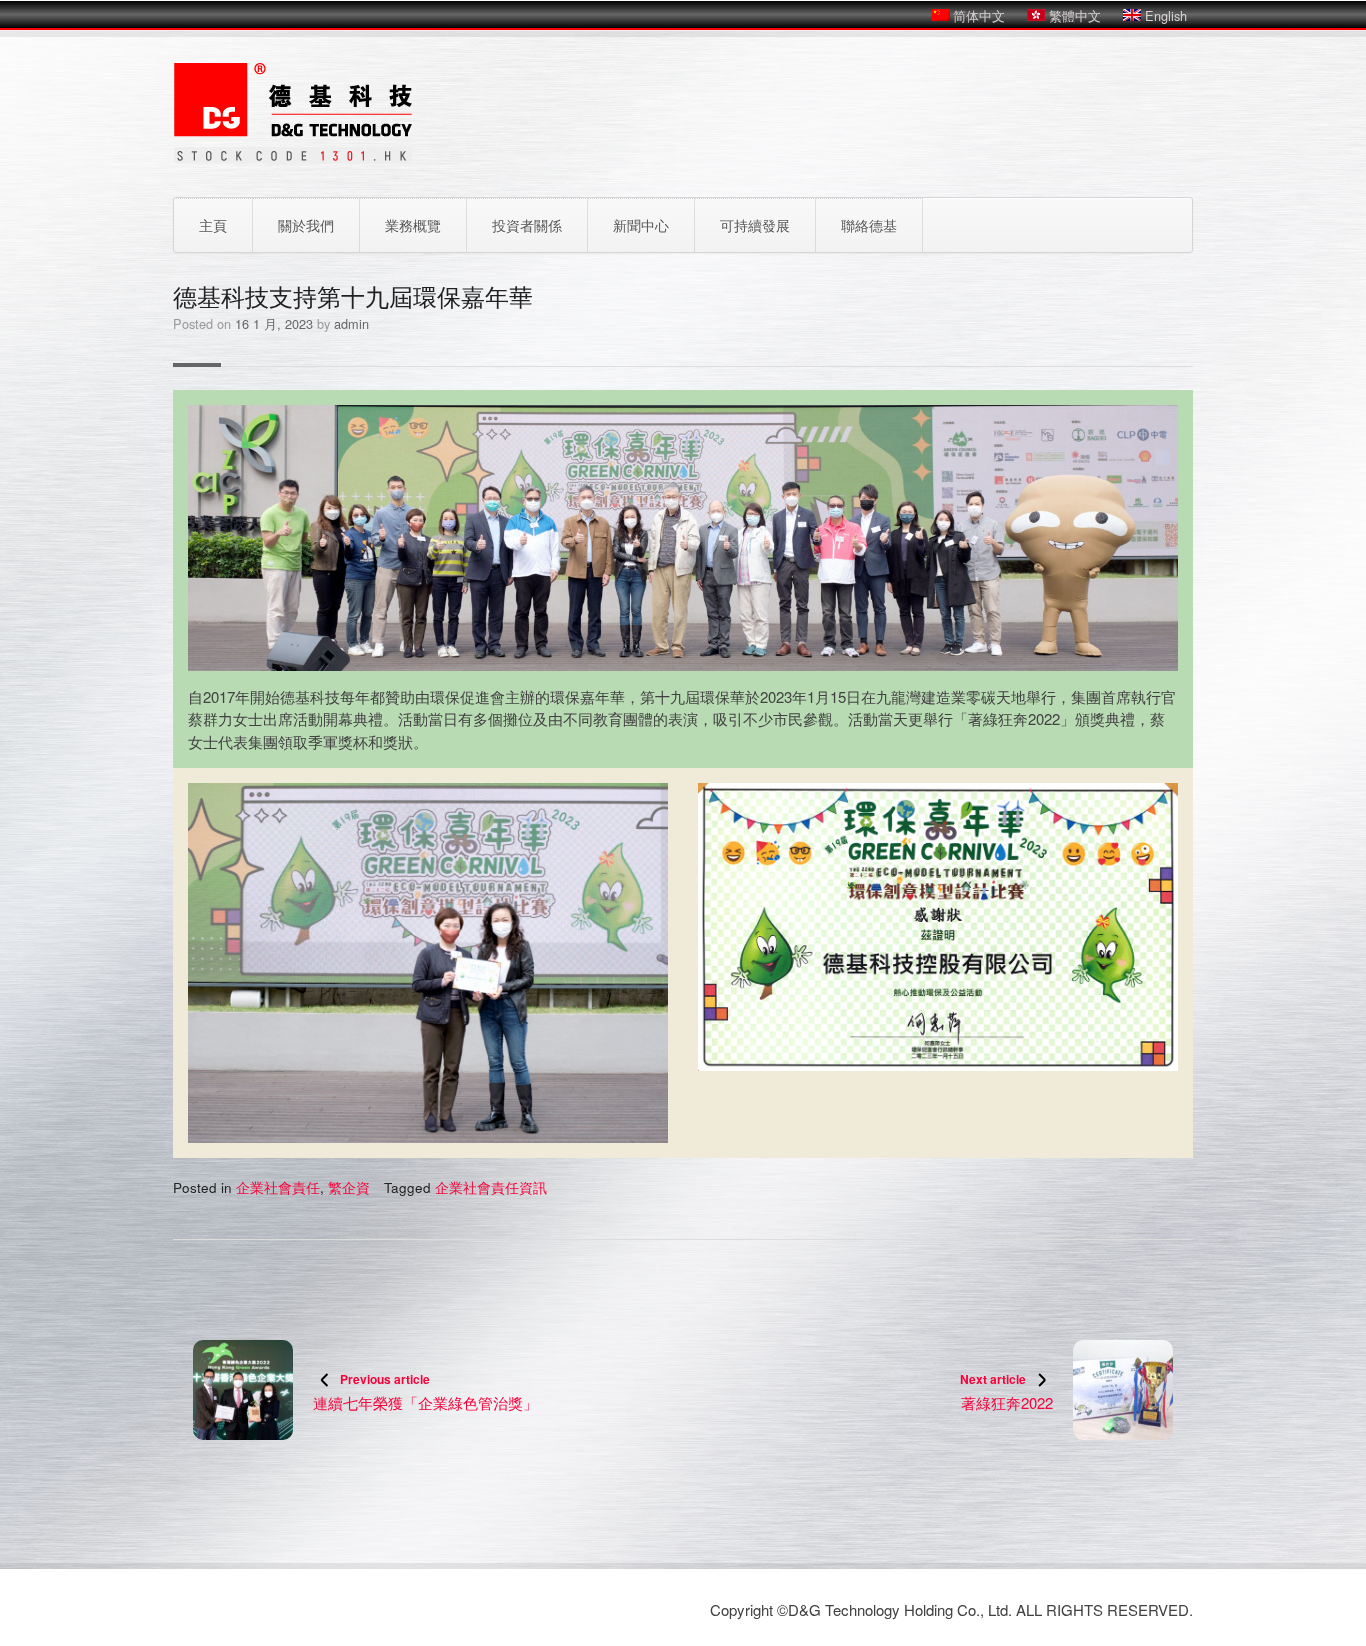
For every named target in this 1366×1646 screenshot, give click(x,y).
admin (351, 323)
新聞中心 (641, 225)
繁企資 (349, 1187)
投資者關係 (527, 225)
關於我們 (306, 225)
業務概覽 (413, 225)
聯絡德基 (869, 225)
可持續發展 (755, 225)
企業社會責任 (278, 1187)
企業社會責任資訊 (491, 1187)
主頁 (213, 225)
